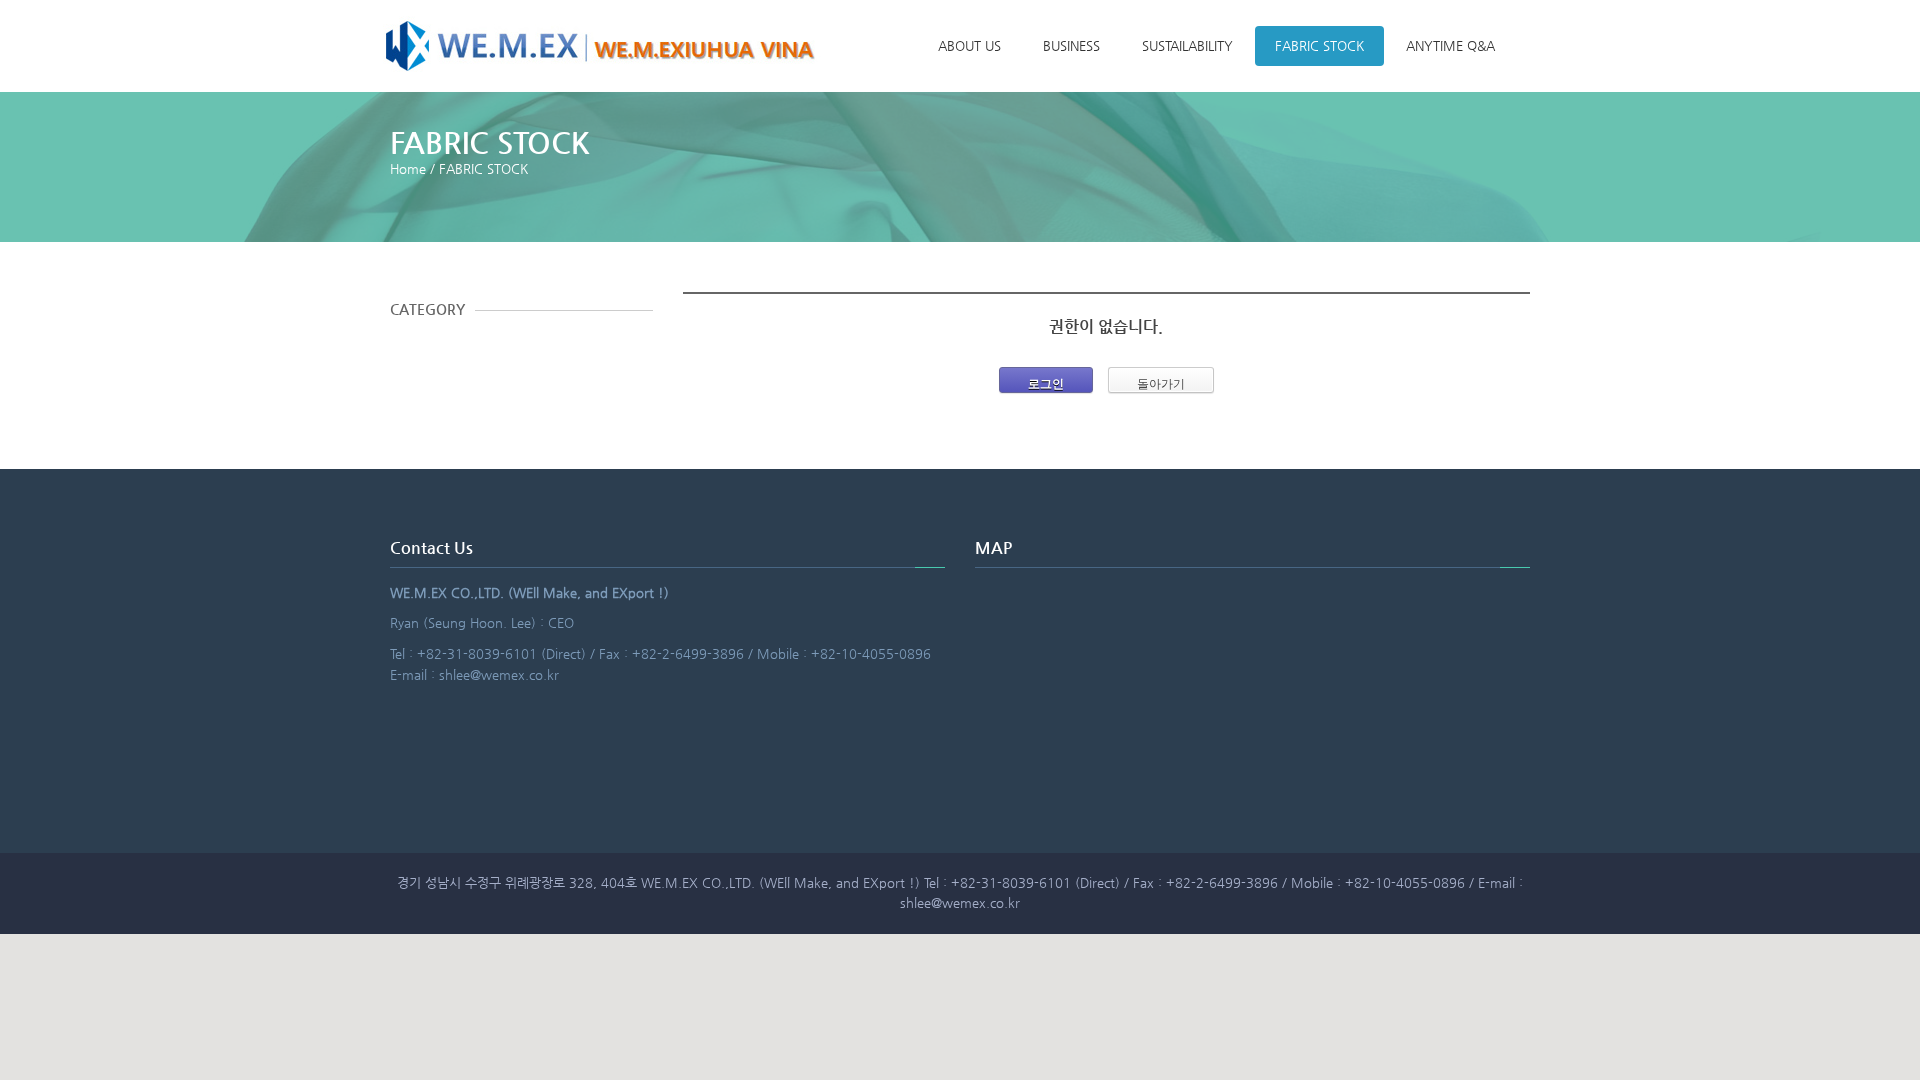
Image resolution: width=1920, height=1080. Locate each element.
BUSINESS (1071, 45)
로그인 (1046, 384)
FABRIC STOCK (1319, 45)
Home (408, 168)
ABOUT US (969, 45)
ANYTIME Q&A (1450, 45)
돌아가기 (1161, 384)
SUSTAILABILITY (1187, 45)
